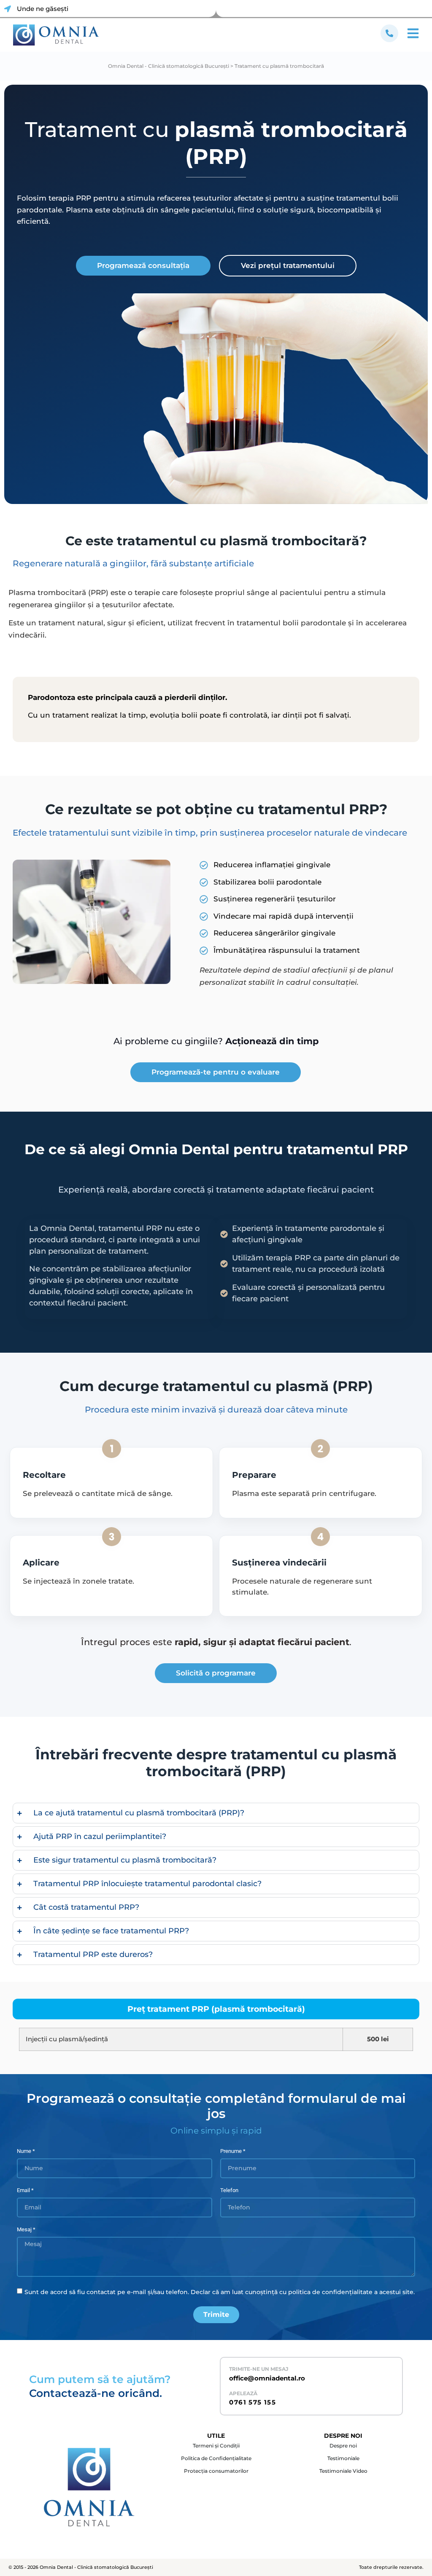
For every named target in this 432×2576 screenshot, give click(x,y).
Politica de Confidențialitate (216, 2458)
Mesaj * (26, 2230)
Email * (25, 2190)
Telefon (229, 2190)
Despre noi (343, 2446)
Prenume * (233, 2151)
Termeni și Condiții (216, 2446)
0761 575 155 (252, 2402)
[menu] (389, 33)
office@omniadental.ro (267, 2378)
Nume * (26, 2151)
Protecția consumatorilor (216, 2471)
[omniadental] (56, 35)
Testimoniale (343, 2458)
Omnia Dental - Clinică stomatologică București (169, 66)
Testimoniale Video (343, 2471)
